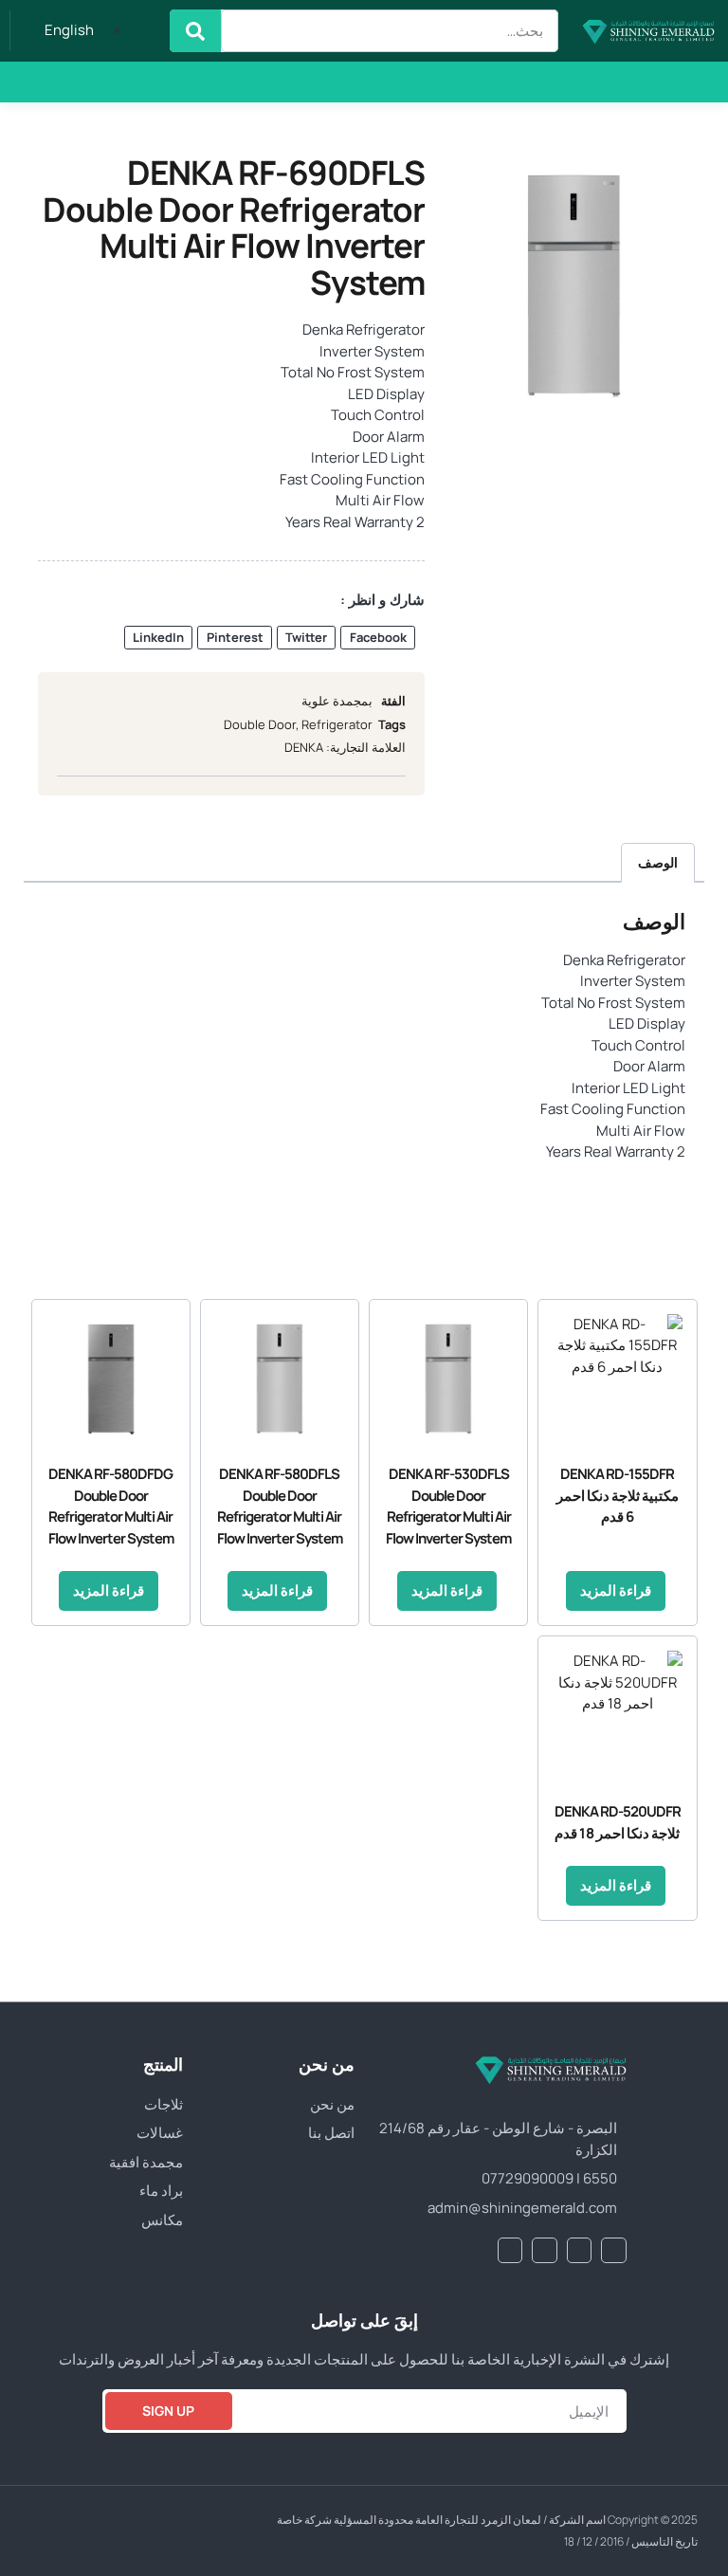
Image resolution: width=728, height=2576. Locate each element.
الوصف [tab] (658, 863)
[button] (194, 82)
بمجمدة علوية (337, 701)
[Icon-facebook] (141, 82)
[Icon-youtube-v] (74, 82)
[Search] (195, 31)
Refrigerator (337, 724)
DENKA (304, 747)
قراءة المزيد (616, 1590)
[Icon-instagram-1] (41, 82)
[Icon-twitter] (108, 82)
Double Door (260, 724)
